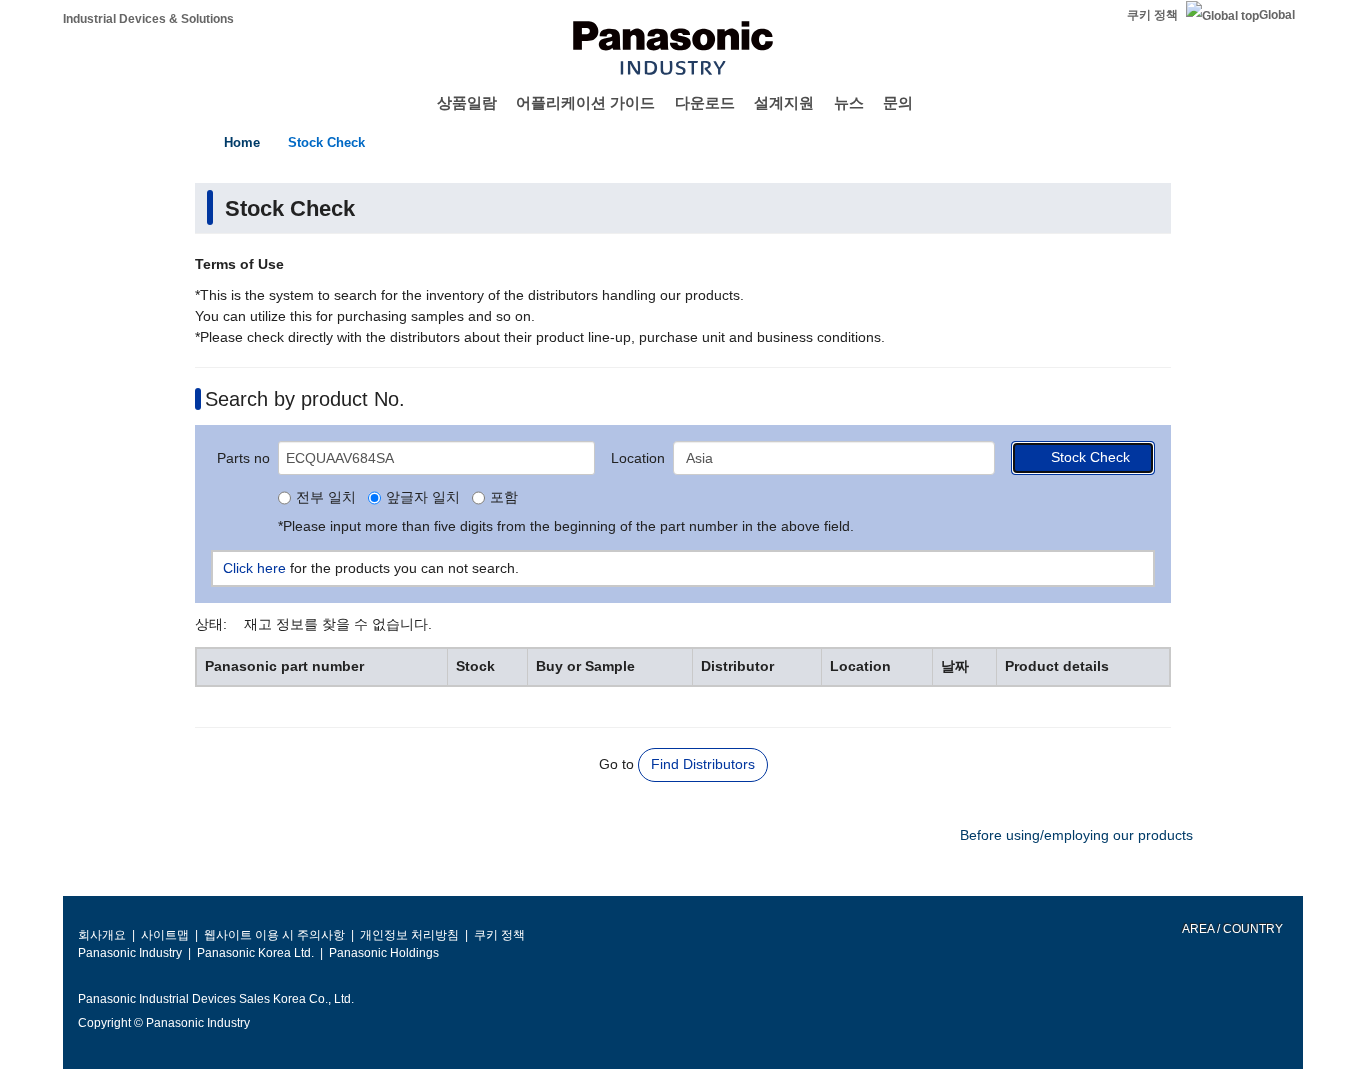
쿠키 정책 (1152, 15)
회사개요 (102, 935)
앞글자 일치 (423, 498)
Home (242, 142)
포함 (504, 498)
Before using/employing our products (1076, 835)
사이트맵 (165, 935)
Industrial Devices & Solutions (148, 19)
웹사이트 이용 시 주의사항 (274, 935)
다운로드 (705, 102)
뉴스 (849, 102)
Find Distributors (703, 764)
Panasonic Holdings (384, 953)
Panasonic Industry (130, 953)
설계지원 (784, 102)
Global (1277, 15)
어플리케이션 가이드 (585, 102)
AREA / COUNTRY (1231, 929)
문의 (898, 102)
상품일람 (467, 102)
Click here (254, 568)
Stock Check (326, 142)
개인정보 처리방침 (409, 935)
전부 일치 (326, 498)
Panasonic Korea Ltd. (255, 953)
